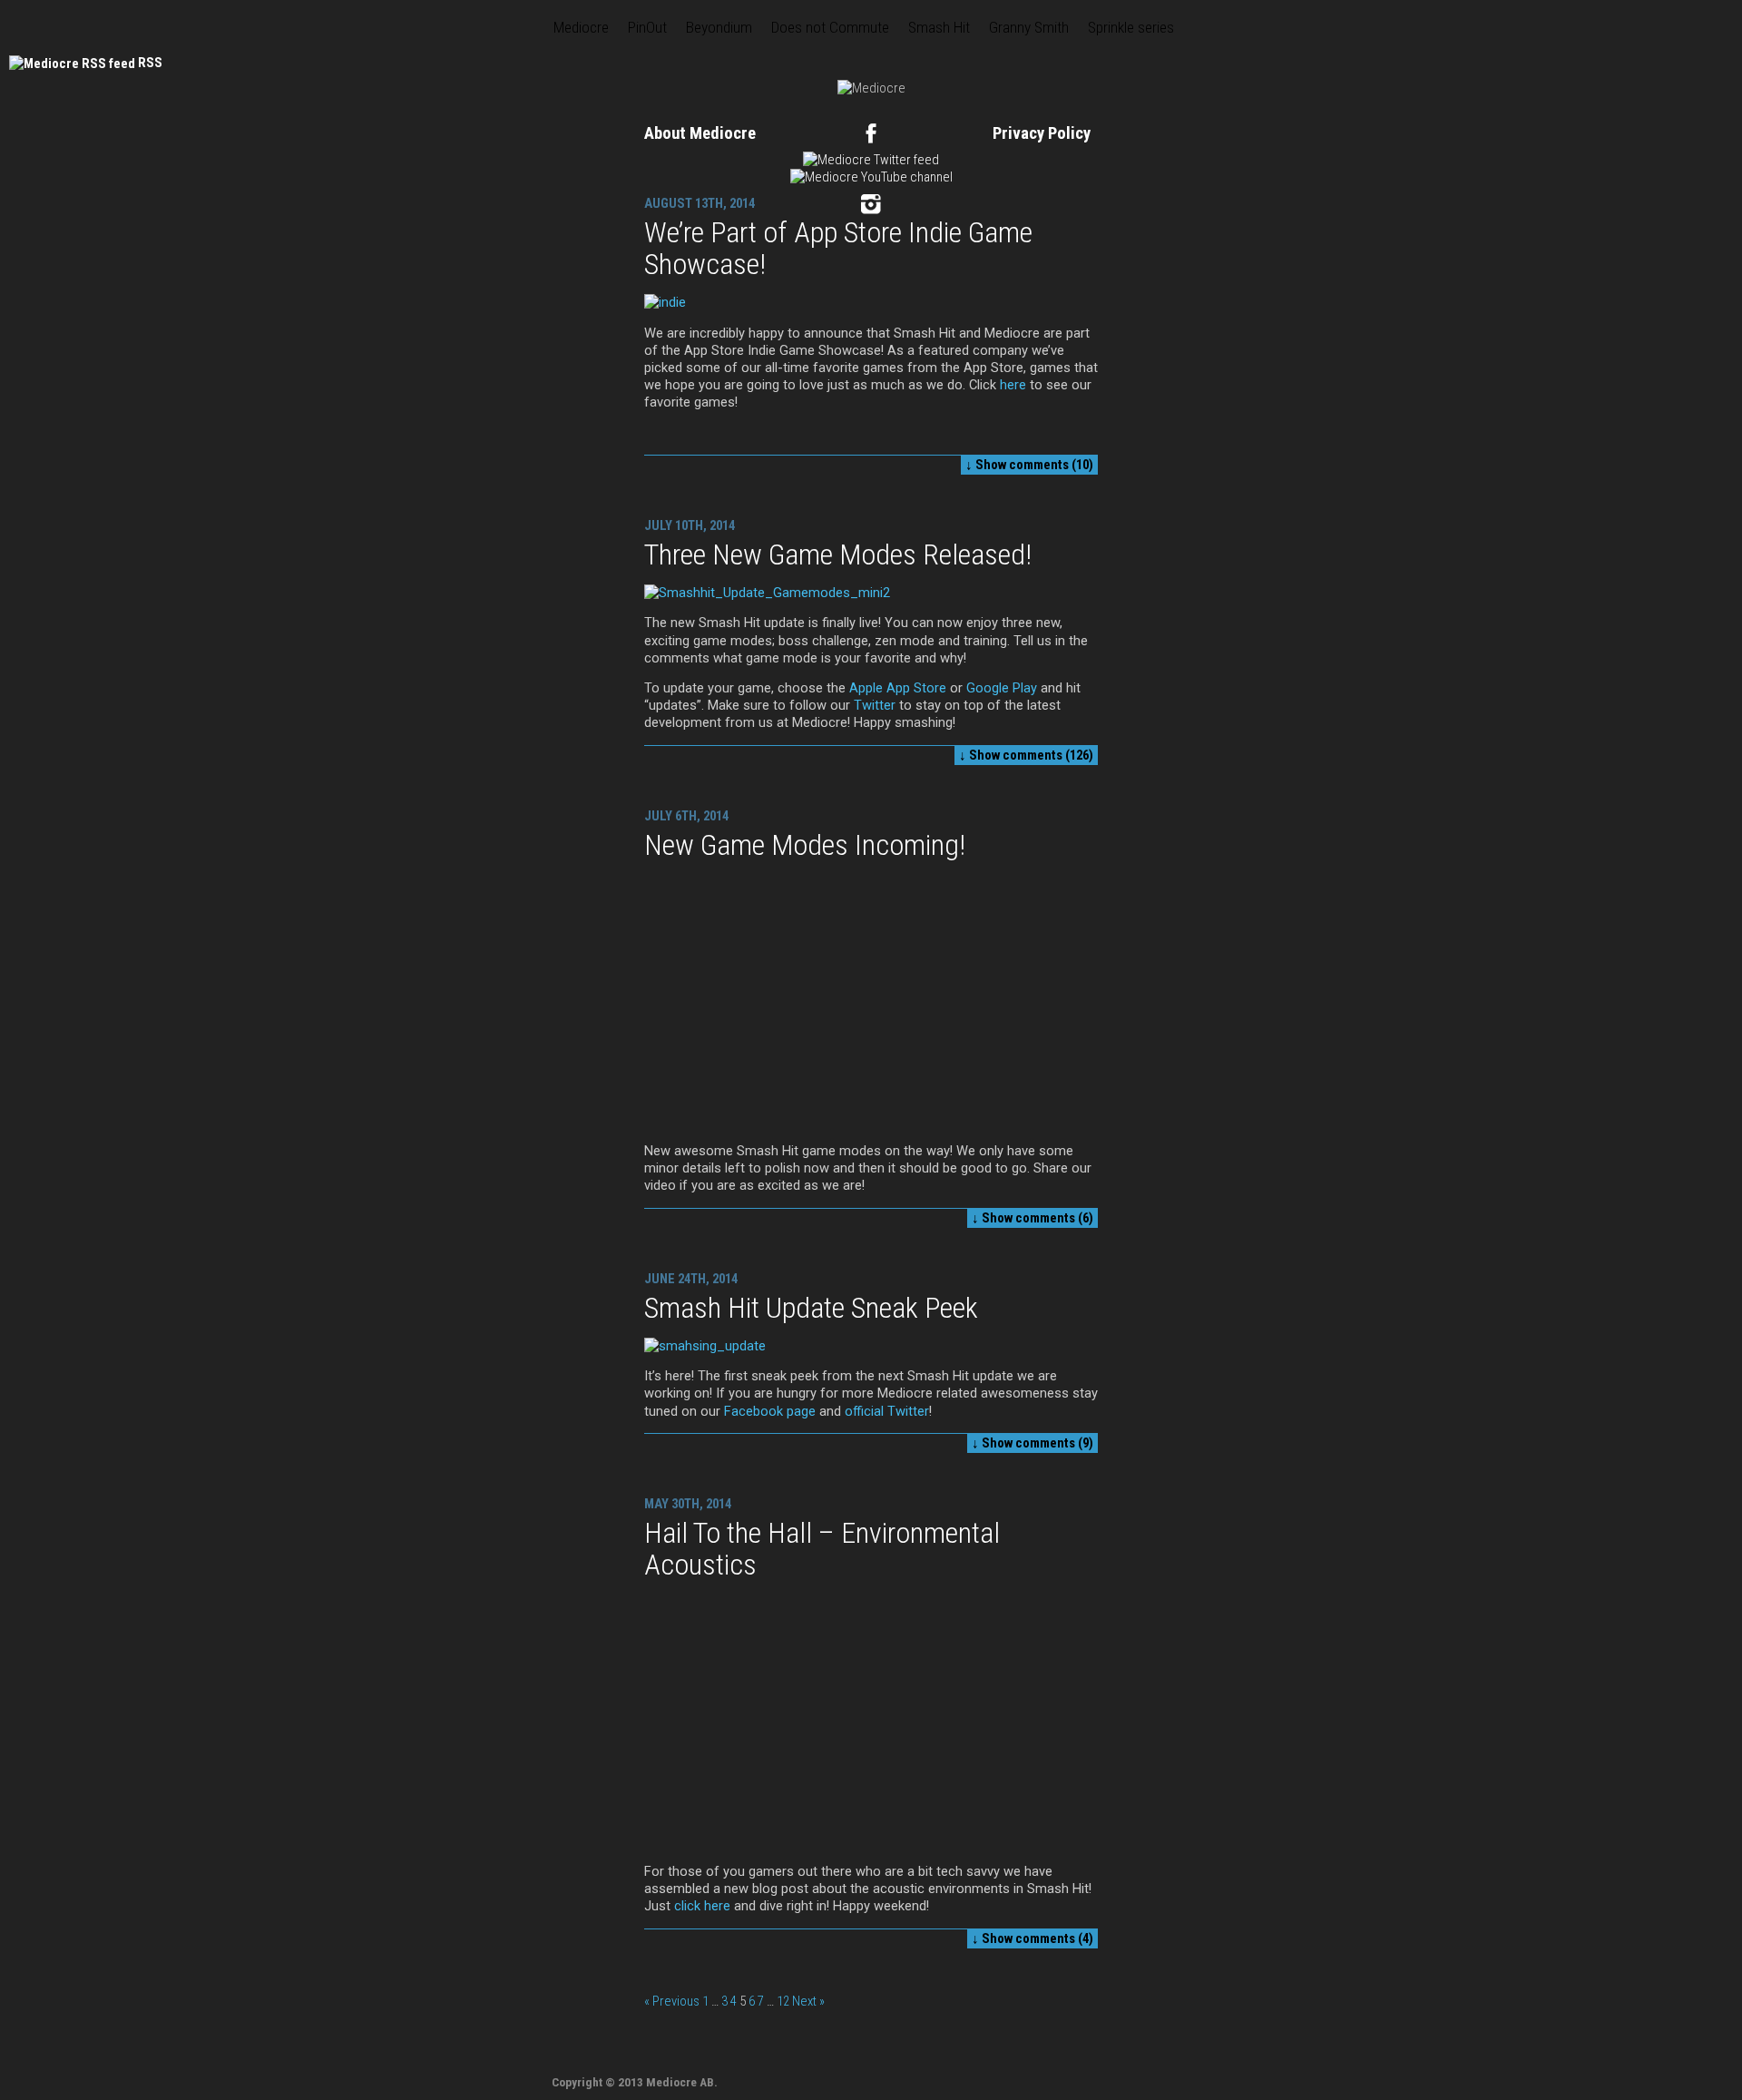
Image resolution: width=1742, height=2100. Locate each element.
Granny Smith (1029, 27)
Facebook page (770, 1411)
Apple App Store (898, 688)
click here (702, 1906)
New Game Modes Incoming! (805, 845)
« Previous (672, 2001)
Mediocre (581, 27)
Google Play (1002, 688)
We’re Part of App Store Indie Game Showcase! (838, 248)
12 (783, 2001)
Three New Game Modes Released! (838, 554)
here (1013, 385)
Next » (808, 2001)
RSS (150, 63)
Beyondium (719, 27)
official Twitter (887, 1411)
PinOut (647, 27)
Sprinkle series (1131, 27)
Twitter (873, 705)
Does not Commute (830, 27)
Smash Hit (939, 27)
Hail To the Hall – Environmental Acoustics (822, 1549)
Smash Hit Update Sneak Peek (811, 1308)
